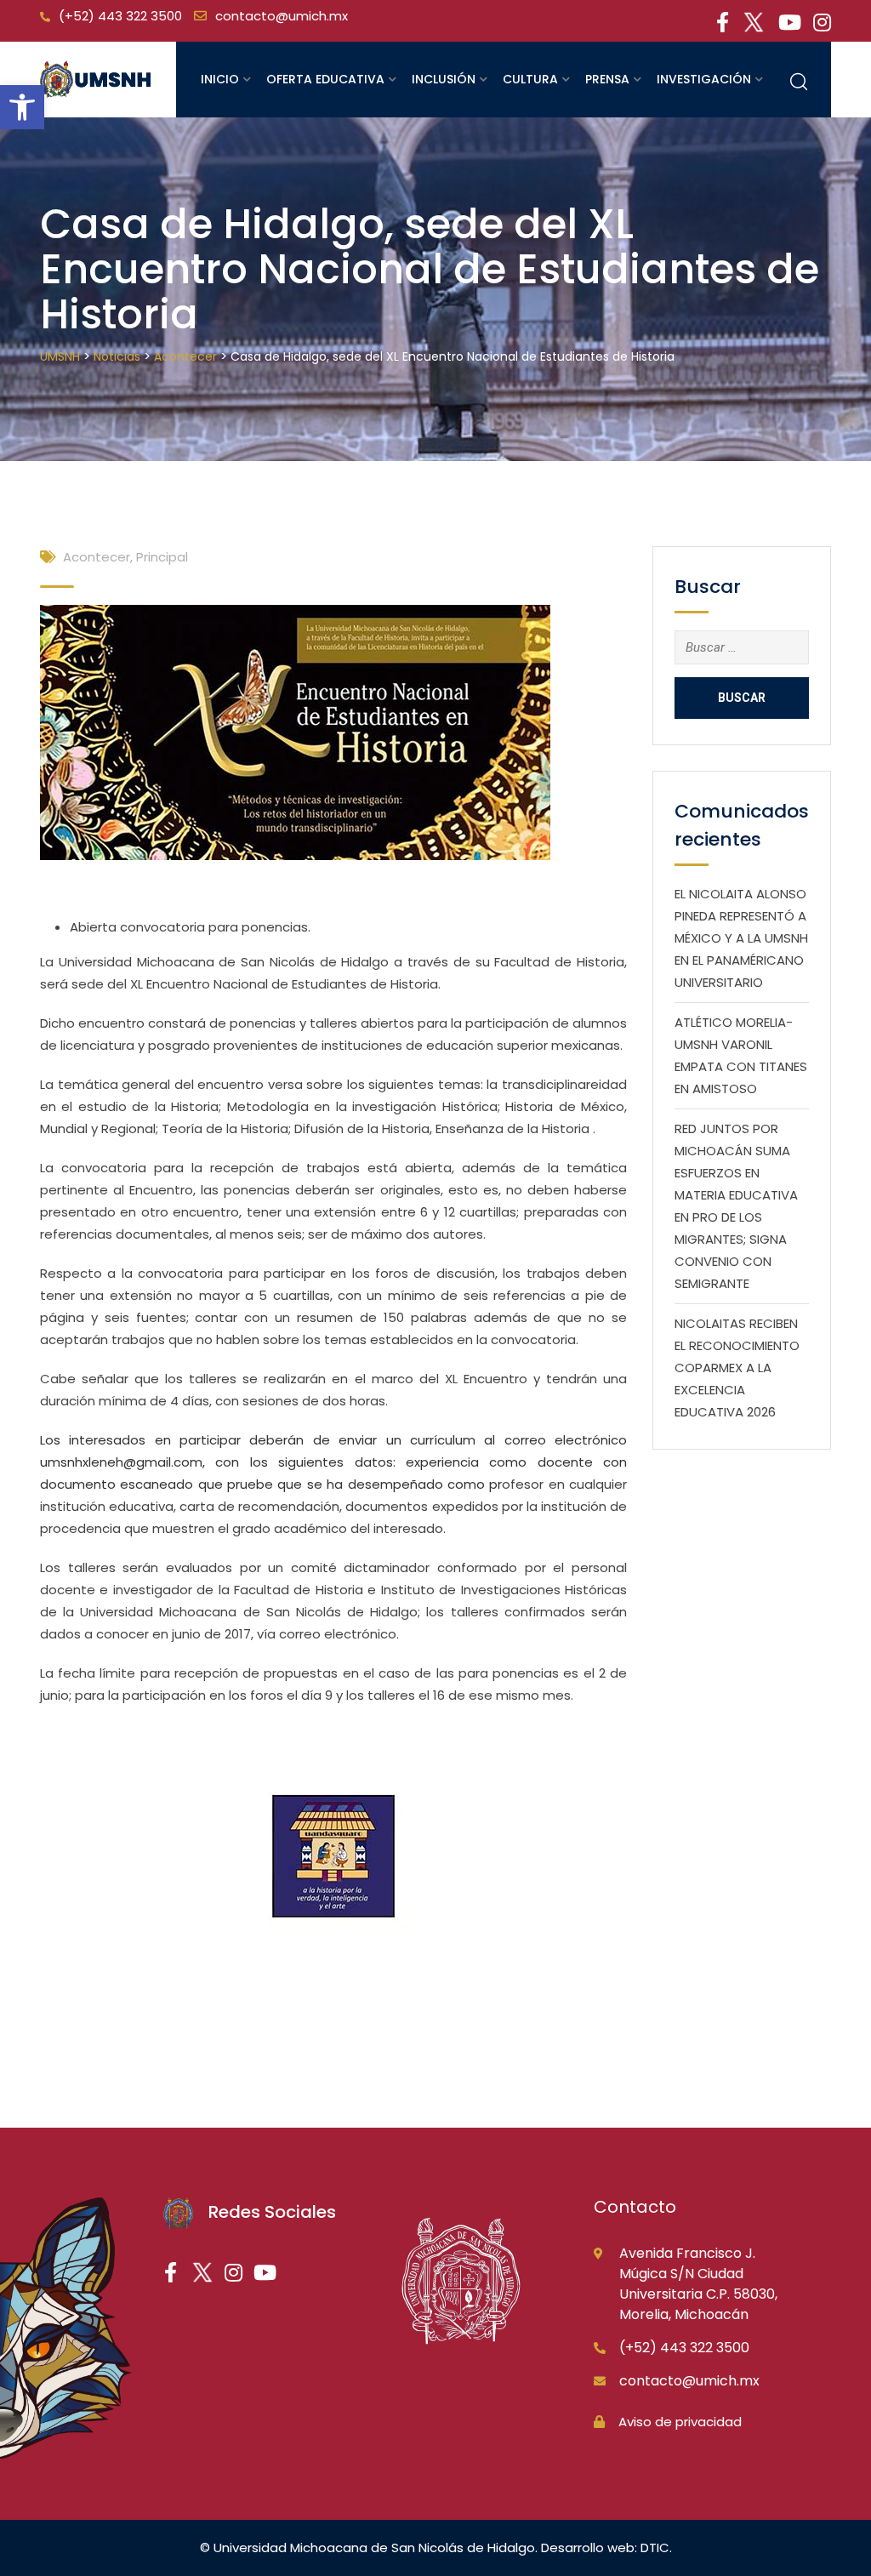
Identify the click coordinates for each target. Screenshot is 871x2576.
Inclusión (444, 79)
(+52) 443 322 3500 (120, 16)
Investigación (704, 79)
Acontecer (97, 557)
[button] (22, 107)
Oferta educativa (325, 79)
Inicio (220, 79)
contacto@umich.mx (282, 16)
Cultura (530, 79)
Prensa (607, 79)
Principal (162, 557)
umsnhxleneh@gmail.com (121, 1462)
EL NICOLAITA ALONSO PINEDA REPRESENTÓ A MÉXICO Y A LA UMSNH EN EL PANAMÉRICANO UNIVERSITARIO (741, 938)
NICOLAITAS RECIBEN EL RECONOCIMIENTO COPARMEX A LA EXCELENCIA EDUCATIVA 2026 (737, 1368)
